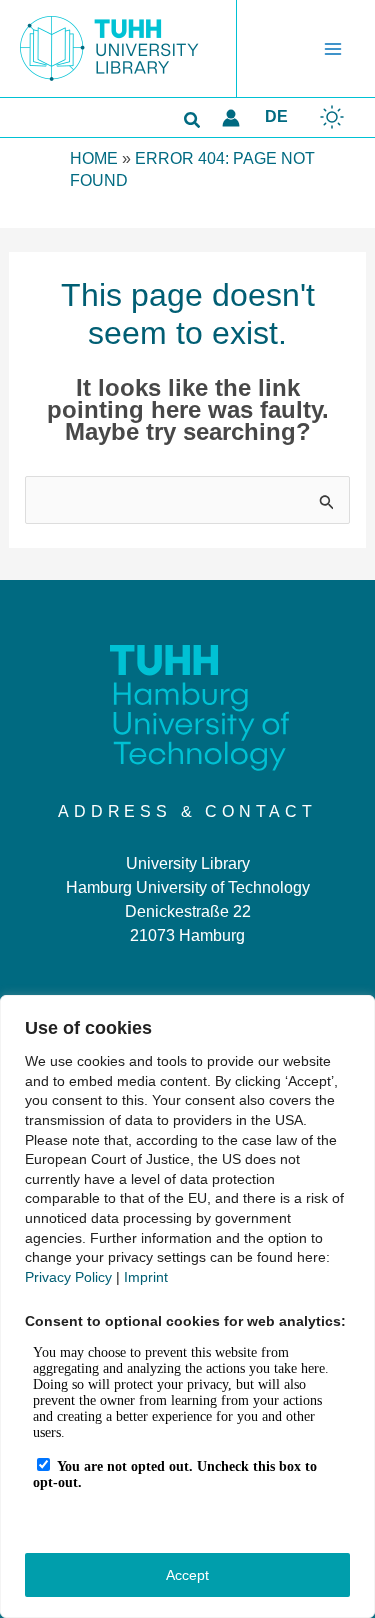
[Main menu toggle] (333, 49)
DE (276, 116)
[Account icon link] (231, 118)
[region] (187, 1306)
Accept (187, 1575)
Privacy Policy (68, 1277)
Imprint (146, 1277)
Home (94, 158)
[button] (193, 121)
